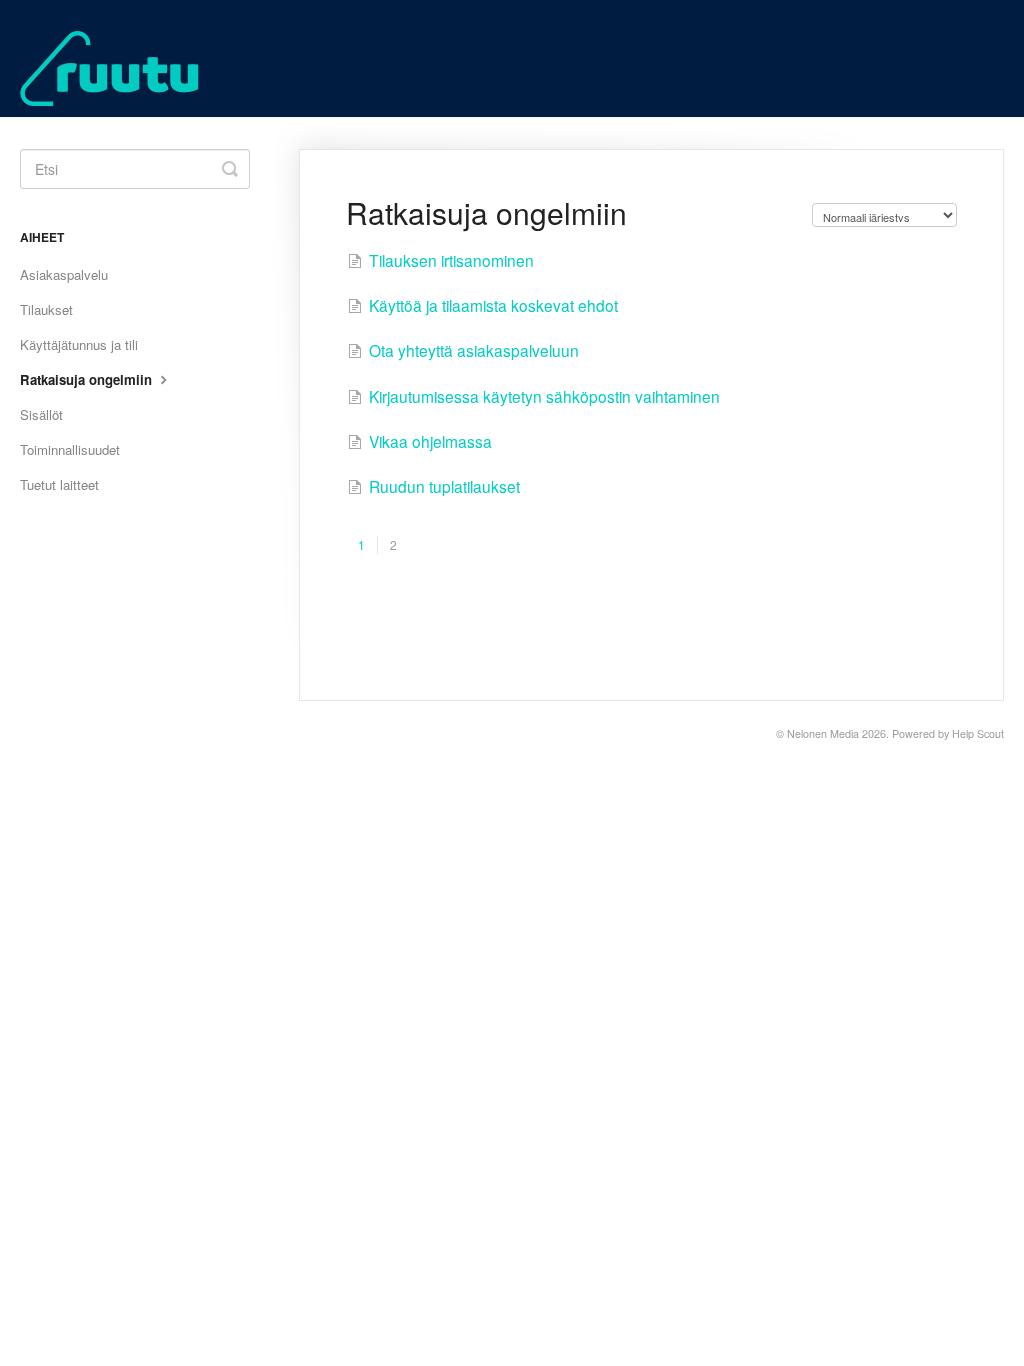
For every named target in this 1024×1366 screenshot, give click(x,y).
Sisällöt (41, 414)
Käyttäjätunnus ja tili (79, 344)
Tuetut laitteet (59, 484)
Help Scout (978, 733)
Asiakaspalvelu (64, 274)
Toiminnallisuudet (70, 449)
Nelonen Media (823, 733)
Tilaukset (46, 309)
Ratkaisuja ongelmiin (88, 379)
